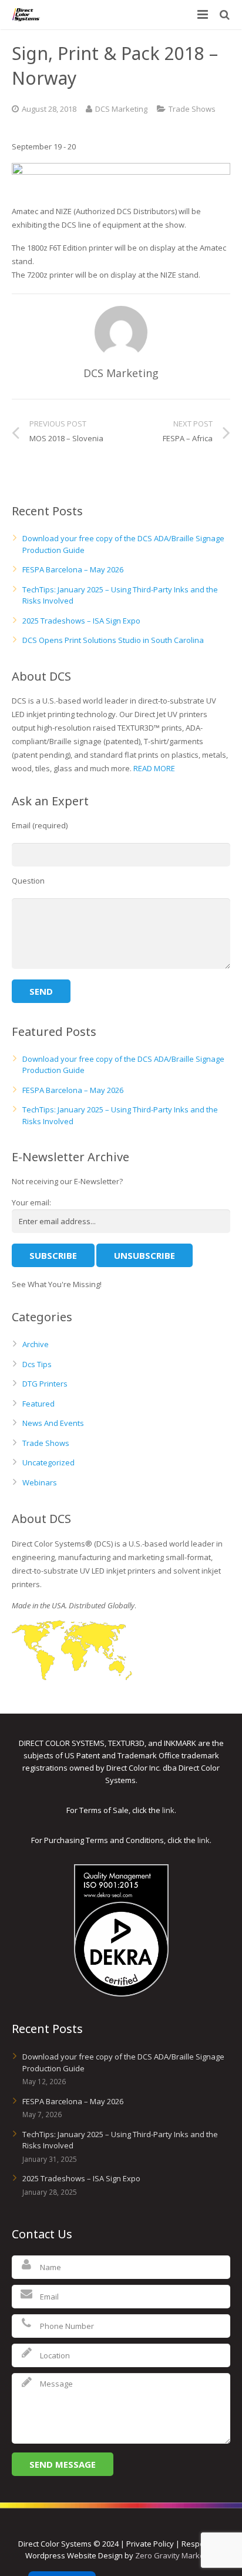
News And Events (53, 1423)
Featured (38, 1404)
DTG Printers (45, 1384)
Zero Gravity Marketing (176, 2555)
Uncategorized (48, 1462)
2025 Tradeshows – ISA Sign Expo (81, 621)
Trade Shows (192, 109)
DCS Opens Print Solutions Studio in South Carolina (113, 640)
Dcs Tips (37, 1364)
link (168, 1810)
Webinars (40, 1482)
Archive (36, 1344)
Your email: (31, 1202)
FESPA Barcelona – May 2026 (73, 569)
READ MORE (154, 768)
